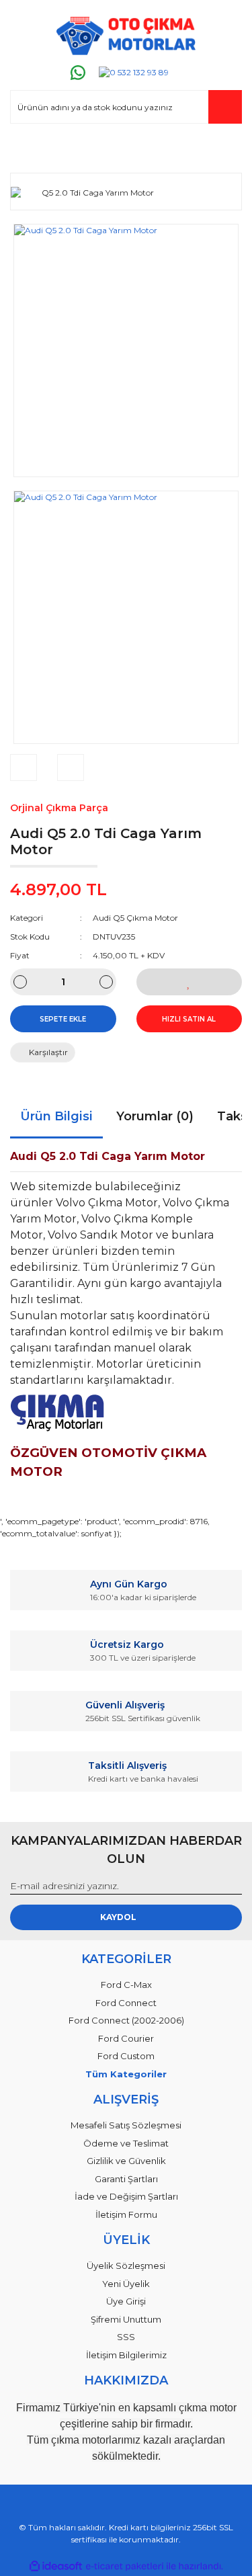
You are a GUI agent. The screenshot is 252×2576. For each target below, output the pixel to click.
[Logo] (126, 36)
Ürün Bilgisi (56, 1116)
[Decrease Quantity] (20, 982)
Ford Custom (126, 2056)
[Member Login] (26, 150)
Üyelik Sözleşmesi (126, 2266)
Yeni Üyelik (126, 2284)
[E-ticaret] (125, 2566)
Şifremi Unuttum (126, 2319)
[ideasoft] (56, 2566)
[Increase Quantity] (106, 982)
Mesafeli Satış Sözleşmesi (126, 2125)
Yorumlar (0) (155, 1116)
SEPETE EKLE (63, 1019)
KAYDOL (118, 1917)
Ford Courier (126, 2038)
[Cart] (226, 150)
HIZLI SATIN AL (189, 1019)
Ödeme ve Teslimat (126, 2143)
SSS (126, 2337)
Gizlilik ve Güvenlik (126, 2161)
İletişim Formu (126, 2214)
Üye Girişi (126, 2301)
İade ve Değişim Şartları (126, 2196)
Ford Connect (126, 2003)
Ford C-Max (126, 1985)
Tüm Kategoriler (126, 2074)
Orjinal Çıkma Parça (59, 808)
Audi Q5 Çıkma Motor (135, 918)
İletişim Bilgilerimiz (126, 2355)
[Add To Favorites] (190, 982)
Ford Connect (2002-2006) (126, 2020)
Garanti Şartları (126, 2179)
